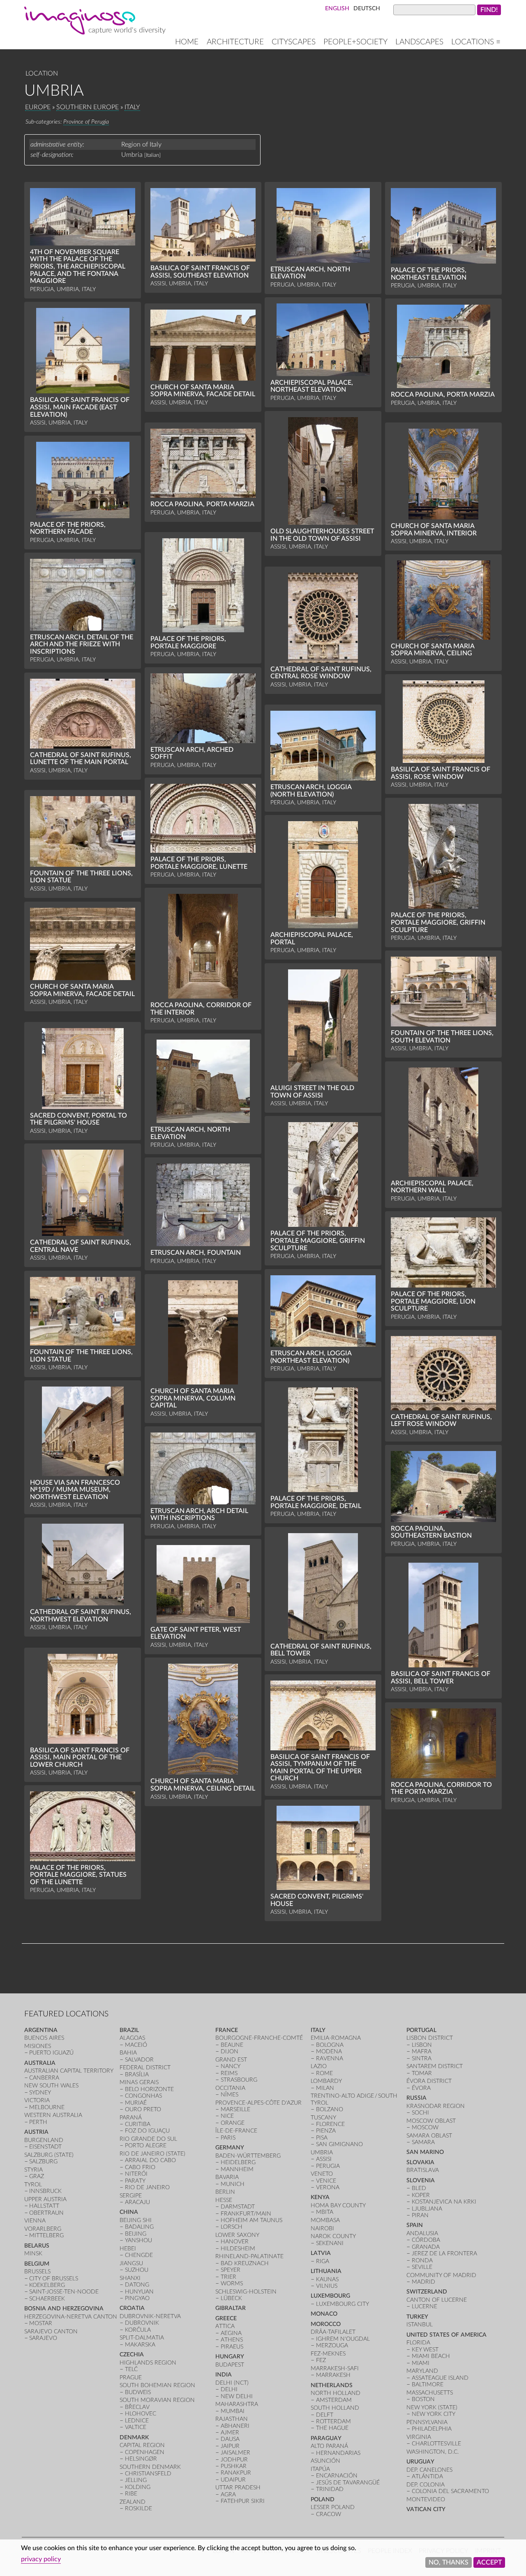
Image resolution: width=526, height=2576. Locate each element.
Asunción (325, 2461)
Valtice (136, 2427)
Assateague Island (440, 2378)
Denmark (134, 2437)
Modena (329, 2051)
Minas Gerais (139, 2082)
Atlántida (427, 2476)
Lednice (137, 2421)
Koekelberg (47, 2285)
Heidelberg (238, 2162)
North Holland (336, 2393)
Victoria (37, 2100)
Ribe (131, 2494)
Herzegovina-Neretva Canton (71, 2317)
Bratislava (423, 2170)
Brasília (137, 2074)
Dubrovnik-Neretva (150, 2316)
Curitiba (138, 2124)
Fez (321, 2360)
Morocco (326, 2324)
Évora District (429, 2081)
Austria (36, 2132)
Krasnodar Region (436, 2106)
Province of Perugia (86, 122)
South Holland (335, 2408)
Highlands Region (148, 2363)
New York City (434, 2414)
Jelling (136, 2480)
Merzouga (332, 2345)
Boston (423, 2399)
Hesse (224, 2200)
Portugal (421, 2030)
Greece (226, 2318)
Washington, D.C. (433, 2452)
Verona (328, 2187)
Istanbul (420, 2325)
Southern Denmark (150, 2467)
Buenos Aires (44, 2038)
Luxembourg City (343, 2304)
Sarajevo (43, 2338)
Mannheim (237, 2169)
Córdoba (426, 2240)
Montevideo (426, 2499)
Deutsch (367, 8)
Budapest (230, 2365)
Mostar (41, 2323)
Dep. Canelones (429, 2470)
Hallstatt (44, 2206)
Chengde (139, 2255)
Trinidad (330, 2489)
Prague (131, 2377)
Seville (422, 2267)
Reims (229, 2073)
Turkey (417, 2317)
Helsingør (141, 2459)
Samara (423, 2142)
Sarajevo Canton (51, 2331)
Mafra (422, 2051)
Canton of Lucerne (437, 2300)
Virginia (419, 2437)
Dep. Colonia (426, 2485)
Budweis (138, 2392)
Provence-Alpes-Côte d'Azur (258, 2103)
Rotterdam (333, 2421)
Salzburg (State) (49, 2155)
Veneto (322, 2174)
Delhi (229, 2389)
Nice (227, 2116)
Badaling (139, 2227)
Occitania (230, 2088)
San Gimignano (339, 2144)
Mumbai (233, 2411)
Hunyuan (139, 2292)
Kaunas (327, 2279)
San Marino (425, 2152)
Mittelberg (46, 2235)
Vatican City (426, 2509)
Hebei (128, 2249)
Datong (137, 2285)
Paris (228, 2138)
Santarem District (435, 2066)
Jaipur (230, 2446)
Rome (324, 2073)
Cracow (329, 2514)
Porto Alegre (146, 2146)
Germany (230, 2148)
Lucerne (424, 2306)
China (129, 2212)
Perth (38, 2122)
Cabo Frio (140, 2167)
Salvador (139, 2060)
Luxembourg (330, 2296)
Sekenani (330, 2243)
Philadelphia (432, 2429)
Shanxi (130, 2278)
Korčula (138, 2330)
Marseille (235, 2109)
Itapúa (320, 2469)
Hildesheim (238, 2249)
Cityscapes (294, 42)
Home (187, 42)
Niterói (136, 2174)
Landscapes (419, 42)
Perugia (328, 2166)
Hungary (230, 2357)
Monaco (324, 2314)
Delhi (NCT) (232, 2383)
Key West (425, 2350)
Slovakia (420, 2162)
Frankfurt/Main (246, 2214)
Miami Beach (431, 2356)
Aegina (231, 2333)
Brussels (37, 2272)
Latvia (321, 2253)
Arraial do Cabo (150, 2160)
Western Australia (53, 2115)
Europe (38, 107)
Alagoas (132, 2038)
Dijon (230, 2051)
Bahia (128, 2053)
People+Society (355, 42)
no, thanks (449, 2562)
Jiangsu (131, 2263)
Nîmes (230, 2095)
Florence (330, 2124)
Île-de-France (236, 2131)
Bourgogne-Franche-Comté (259, 2038)
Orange (233, 2123)
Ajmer (230, 2433)
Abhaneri (235, 2426)
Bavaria (227, 2177)
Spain (415, 2225)
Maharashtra (237, 2404)
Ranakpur (236, 2473)
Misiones (38, 2046)
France (227, 2030)
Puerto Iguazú (51, 2053)
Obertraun (46, 2213)
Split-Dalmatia (142, 2338)
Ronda (422, 2260)
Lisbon (422, 2045)
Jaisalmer (235, 2453)
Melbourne (47, 2107)
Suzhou (137, 2270)
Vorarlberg (43, 2229)
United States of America (446, 2335)
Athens (232, 2340)
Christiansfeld (148, 2474)
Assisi (324, 2159)
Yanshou (138, 2240)
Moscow (425, 2127)
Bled (419, 2188)
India (224, 2375)
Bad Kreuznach (245, 2263)
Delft (325, 2415)
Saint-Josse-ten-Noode (64, 2292)
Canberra (44, 2078)
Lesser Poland (333, 2507)
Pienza (326, 2131)
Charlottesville (436, 2444)
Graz (37, 2176)
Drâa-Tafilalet (333, 2332)
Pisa (322, 2138)
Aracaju (137, 2202)
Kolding (138, 2487)
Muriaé (136, 2103)
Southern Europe (88, 107)
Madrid (423, 2282)
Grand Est (231, 2060)
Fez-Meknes (328, 2354)
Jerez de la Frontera (444, 2253)
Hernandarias (338, 2453)
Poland (323, 2499)
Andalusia (422, 2233)
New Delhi (237, 2396)
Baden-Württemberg (248, 2156)
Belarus (37, 2246)
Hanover (235, 2242)
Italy (132, 107)
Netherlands (332, 2385)
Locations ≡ (476, 42)
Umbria (322, 2152)
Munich (233, 2184)
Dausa (230, 2439)
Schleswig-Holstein (246, 2292)
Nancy (231, 2066)
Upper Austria (45, 2199)
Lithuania (326, 2271)
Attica (225, 2326)
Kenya (320, 2197)
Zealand (133, 2502)
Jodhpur (234, 2460)
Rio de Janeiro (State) (152, 2154)
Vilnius (327, 2286)
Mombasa (325, 2220)
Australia (40, 2063)
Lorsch (232, 2227)
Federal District (145, 2067)
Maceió (136, 2045)
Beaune (232, 2045)
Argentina (41, 2030)
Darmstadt (238, 2207)
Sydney (40, 2093)
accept (489, 2562)
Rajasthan (232, 2419)
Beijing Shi (136, 2220)
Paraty (135, 2181)
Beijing (136, 2234)
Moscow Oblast (431, 2121)
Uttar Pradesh (238, 2488)
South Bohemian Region (157, 2385)
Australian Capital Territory (69, 2071)
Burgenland (44, 2140)
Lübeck (231, 2298)
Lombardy (326, 2081)
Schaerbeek (47, 2299)
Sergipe (131, 2196)
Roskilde (138, 2508)
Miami (421, 2363)
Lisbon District (430, 2038)
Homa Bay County (338, 2205)
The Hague (332, 2428)
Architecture (235, 42)
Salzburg (43, 2162)
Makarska (140, 2345)
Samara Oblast (429, 2136)
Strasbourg (239, 2080)
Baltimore (428, 2384)
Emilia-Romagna (336, 2038)
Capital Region (142, 2445)
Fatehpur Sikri (243, 2501)
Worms (232, 2283)
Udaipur (233, 2480)
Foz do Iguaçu (147, 2131)
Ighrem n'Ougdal (343, 2339)
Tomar (422, 2073)
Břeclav (137, 2407)
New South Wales (51, 2086)
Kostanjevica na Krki (444, 2202)
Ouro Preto (143, 2109)
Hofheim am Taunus (251, 2220)
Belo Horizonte (149, 2089)
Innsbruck (45, 2191)
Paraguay (326, 2438)
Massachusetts (430, 2393)
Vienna (35, 2221)
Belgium (37, 2264)
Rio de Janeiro (147, 2187)
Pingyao (137, 2298)
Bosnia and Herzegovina (64, 2309)
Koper (421, 2195)
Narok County (333, 2236)
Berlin (225, 2192)
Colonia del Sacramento (450, 2491)
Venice (326, 2181)
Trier (228, 2277)
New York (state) (432, 2407)
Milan (325, 2088)
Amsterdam (334, 2400)
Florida (418, 2343)
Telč (131, 2369)
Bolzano (330, 2109)
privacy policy (41, 2559)
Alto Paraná (329, 2446)
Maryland (422, 2371)
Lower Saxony (237, 2235)
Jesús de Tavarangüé (348, 2483)
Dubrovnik (142, 2323)
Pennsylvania (427, 2422)
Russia (416, 2098)
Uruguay (420, 2462)
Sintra (422, 2058)
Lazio (319, 2066)
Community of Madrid (441, 2275)
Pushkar (234, 2466)
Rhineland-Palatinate (249, 2256)
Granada (426, 2247)
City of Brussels (54, 2279)
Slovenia (421, 2180)
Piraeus (232, 2347)
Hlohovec (141, 2414)
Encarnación (337, 2476)
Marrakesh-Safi (335, 2368)
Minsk (33, 2253)
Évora (421, 2088)
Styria (33, 2170)
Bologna (330, 2045)
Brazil (129, 2030)
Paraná (131, 2118)
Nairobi (322, 2228)
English (337, 8)
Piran (420, 2215)
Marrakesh (333, 2375)
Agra (228, 2494)
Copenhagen (145, 2452)
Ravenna (330, 2058)
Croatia (132, 2308)
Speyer (231, 2270)
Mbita (325, 2212)
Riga (323, 2261)
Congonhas (143, 2096)
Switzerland (427, 2292)
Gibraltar (231, 2308)
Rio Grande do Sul (148, 2139)
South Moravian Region (157, 2400)
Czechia (132, 2354)
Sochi (420, 2113)
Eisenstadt (45, 2147)
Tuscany (323, 2118)
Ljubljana (427, 2209)
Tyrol (33, 2185)
